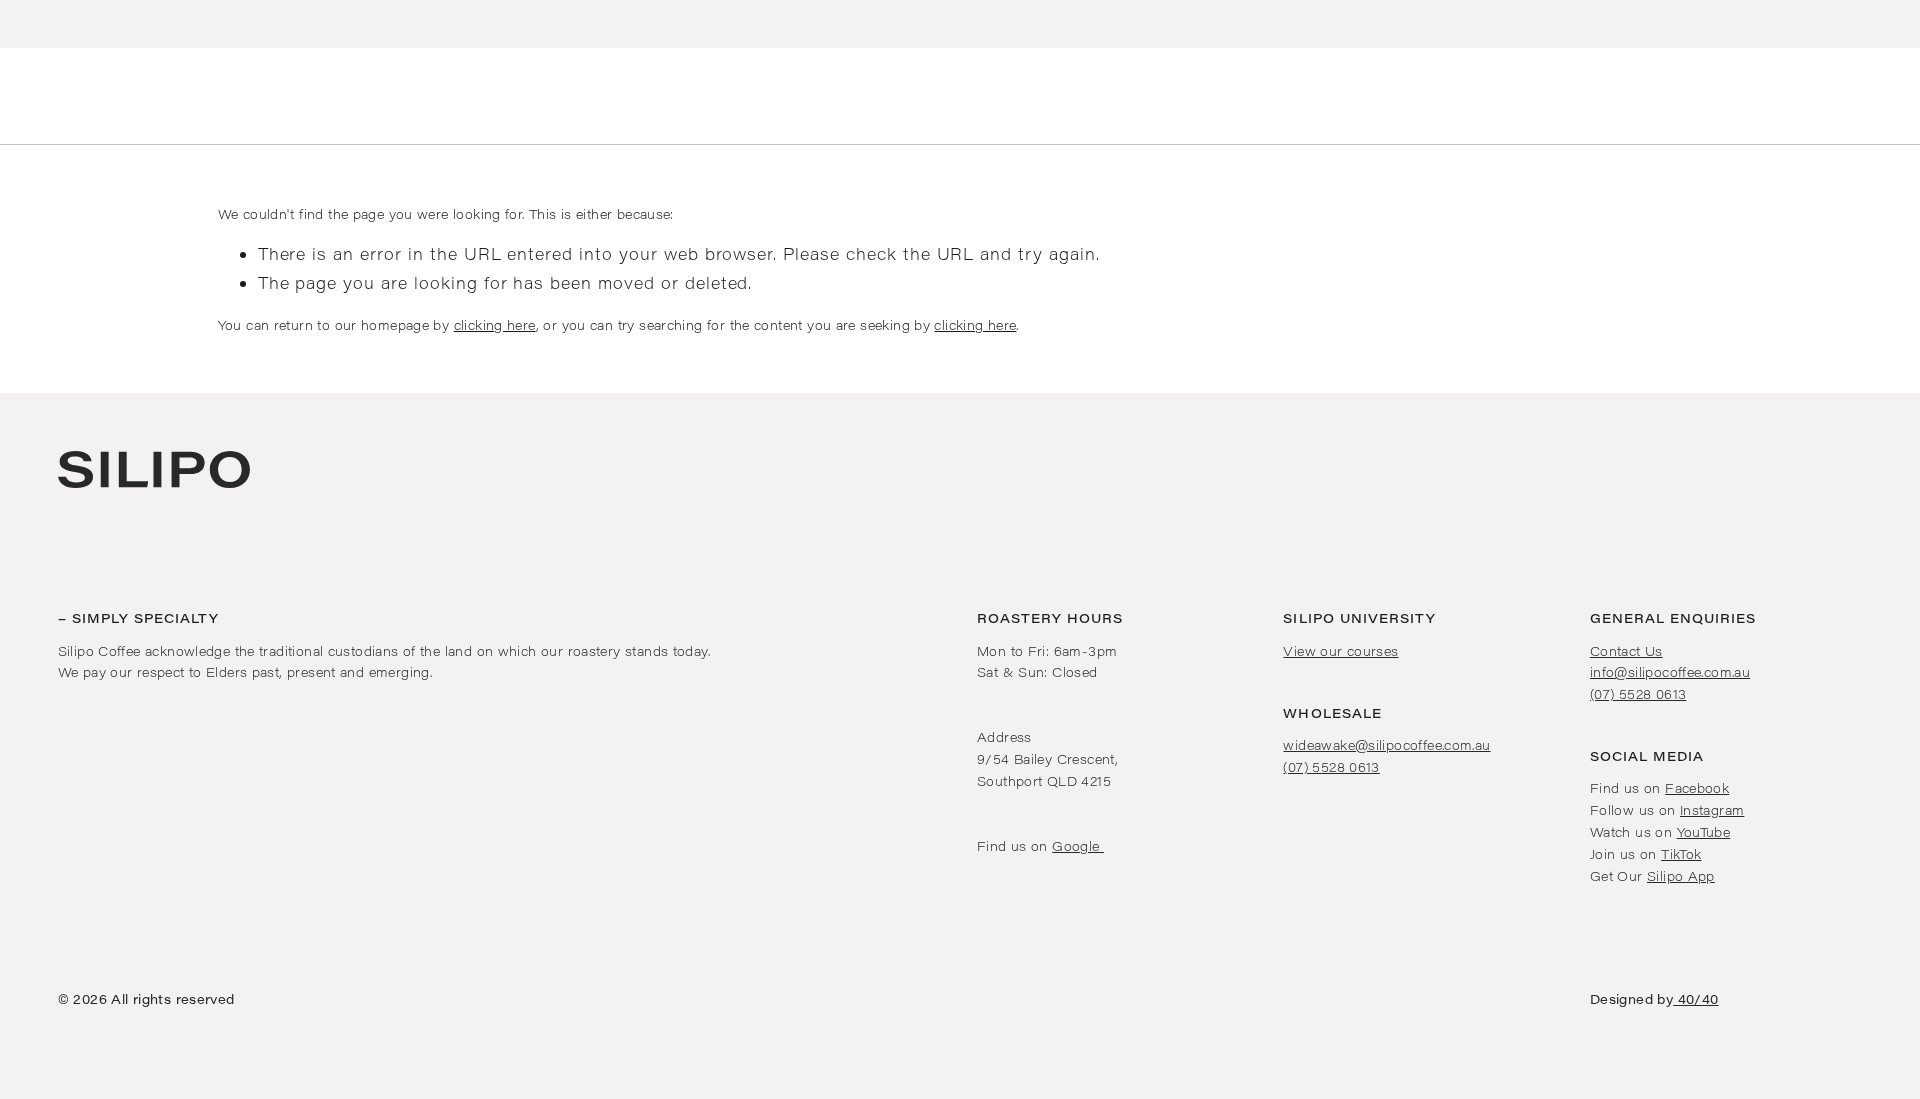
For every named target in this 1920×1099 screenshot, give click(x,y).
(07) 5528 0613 (1331, 766)
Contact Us (1626, 650)
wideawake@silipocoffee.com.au (1386, 744)
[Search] (18, 96)
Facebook (1697, 787)
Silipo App (1681, 875)
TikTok (1681, 853)
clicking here (495, 324)
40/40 (1695, 998)
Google (1078, 845)
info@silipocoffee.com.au (1670, 671)
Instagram (1712, 809)
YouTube (1704, 831)
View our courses (1340, 650)
